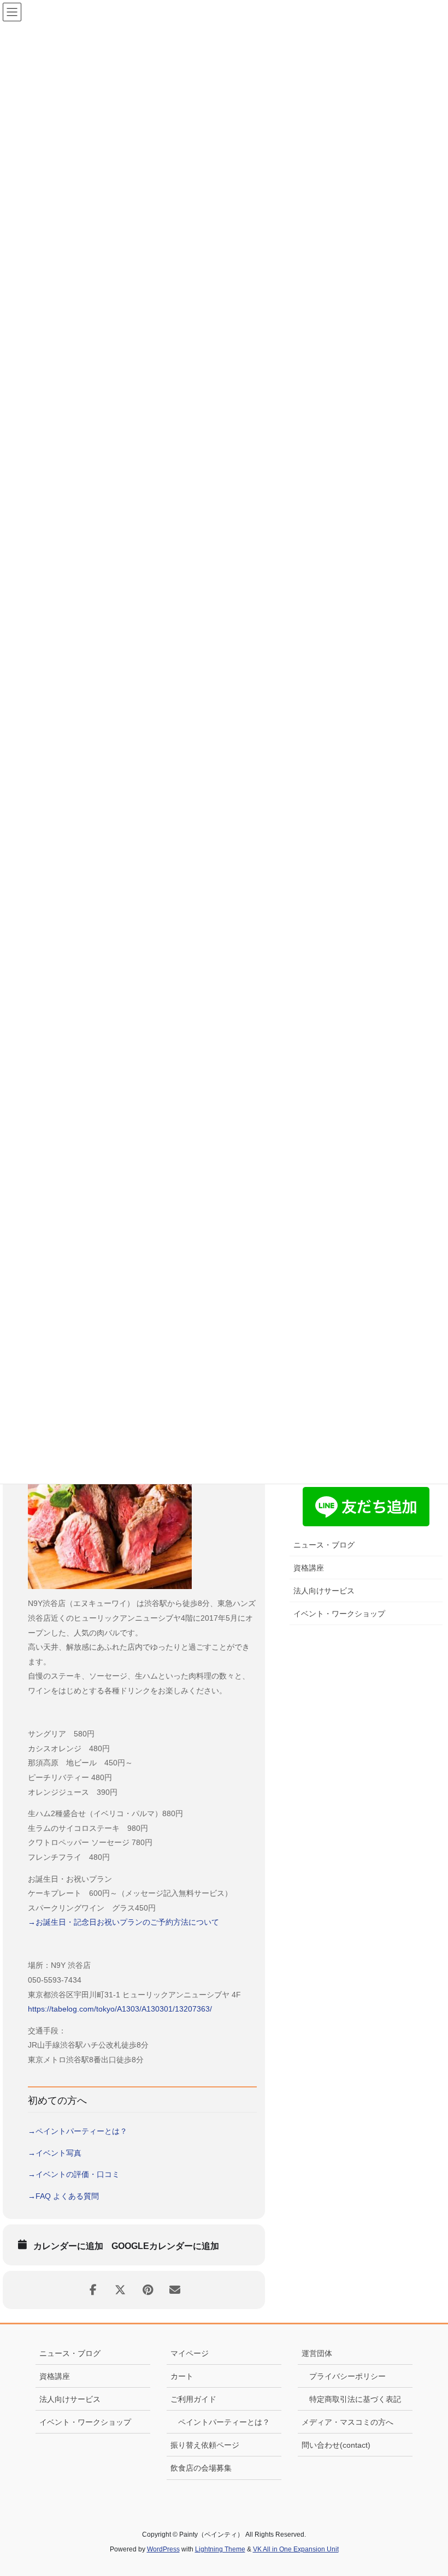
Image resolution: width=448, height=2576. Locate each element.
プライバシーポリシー (347, 2376)
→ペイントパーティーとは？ (78, 2131)
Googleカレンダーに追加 (165, 2246)
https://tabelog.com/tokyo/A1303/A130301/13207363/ (120, 2009)
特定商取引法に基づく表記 (355, 2399)
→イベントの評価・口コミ (74, 2174)
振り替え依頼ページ (205, 2445)
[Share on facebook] (93, 2290)
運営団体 (317, 2353)
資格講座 (309, 1568)
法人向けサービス (324, 1591)
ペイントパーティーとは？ (224, 2422)
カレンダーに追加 (68, 2246)
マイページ (190, 2353)
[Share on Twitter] (120, 2290)
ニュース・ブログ (324, 1545)
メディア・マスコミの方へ (347, 2422)
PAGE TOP (426, 2489)
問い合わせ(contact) (336, 2445)
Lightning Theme (220, 2549)
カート (182, 2376)
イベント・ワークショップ (339, 1614)
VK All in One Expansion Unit (296, 2549)
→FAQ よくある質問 (63, 2196)
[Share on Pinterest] (148, 2290)
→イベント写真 (55, 2153)
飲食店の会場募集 (201, 2468)
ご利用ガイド (193, 2399)
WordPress (163, 2549)
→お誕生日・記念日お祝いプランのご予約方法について (123, 1922)
